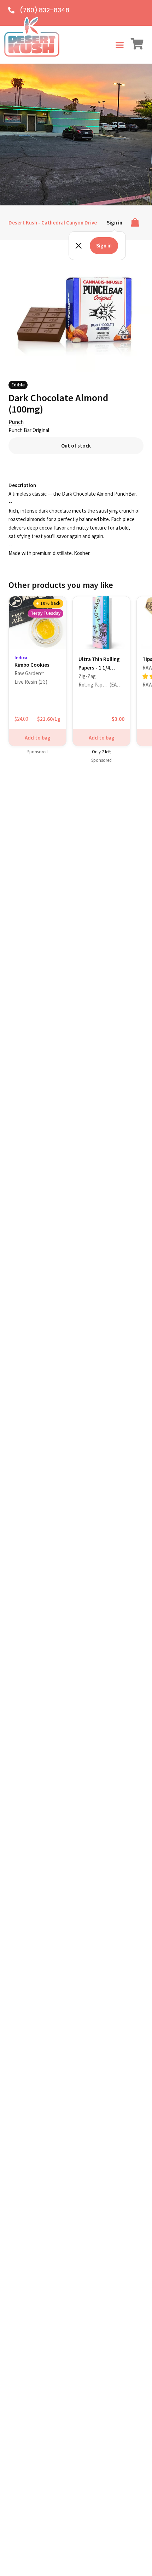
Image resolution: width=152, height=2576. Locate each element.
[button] (119, 45)
